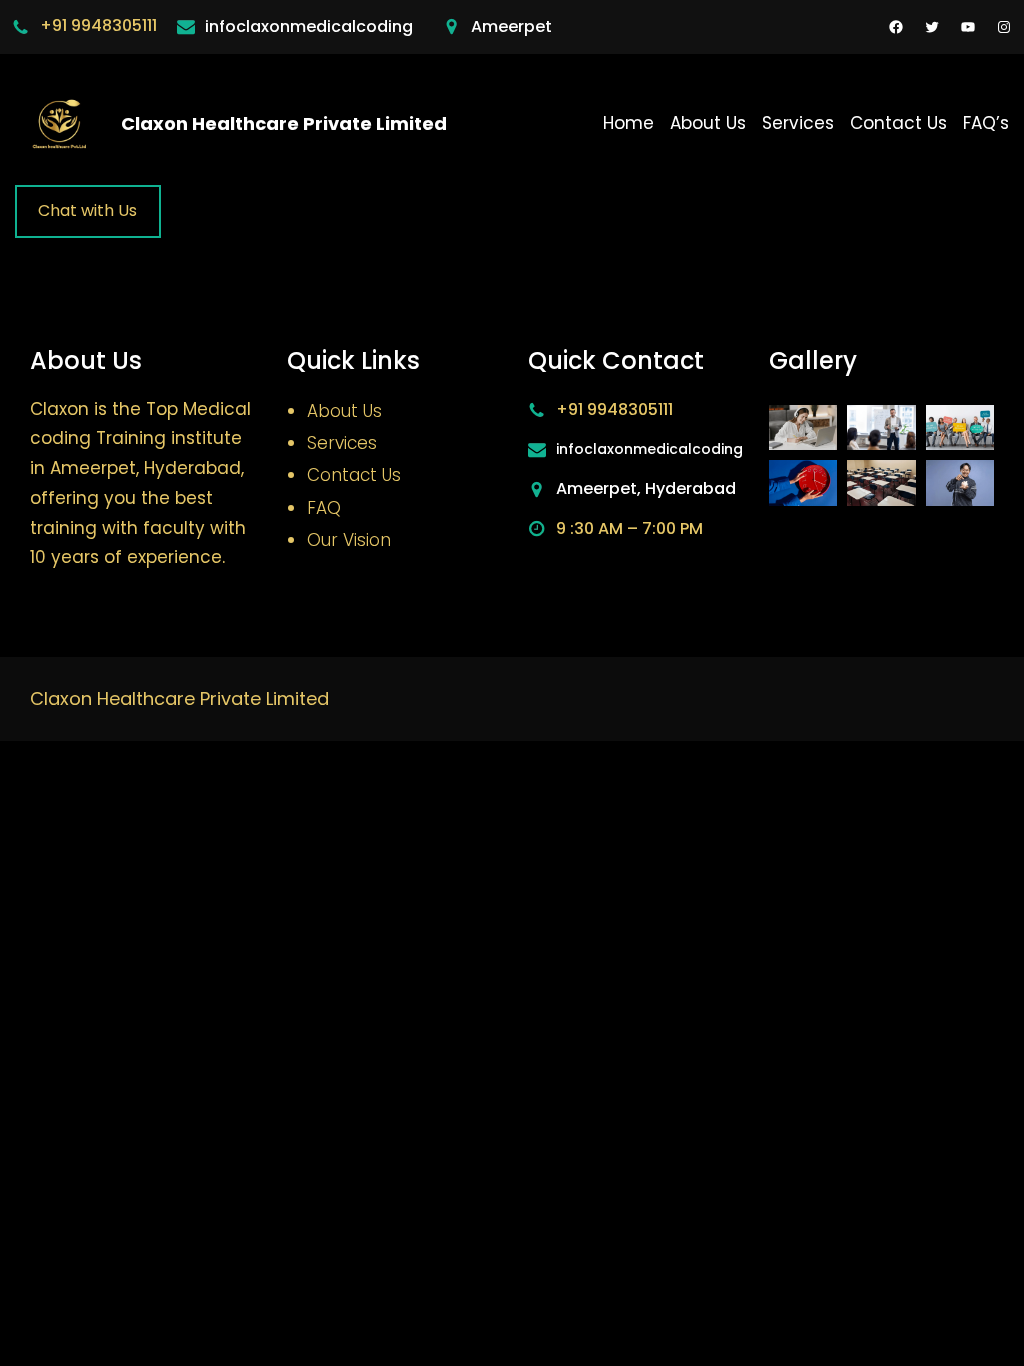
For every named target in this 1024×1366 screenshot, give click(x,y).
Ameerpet (511, 26)
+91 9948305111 (98, 25)
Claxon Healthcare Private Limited (284, 123)
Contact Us (354, 475)
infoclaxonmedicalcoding (309, 26)
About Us (344, 411)
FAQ (324, 508)
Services (342, 443)
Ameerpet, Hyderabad (646, 488)
